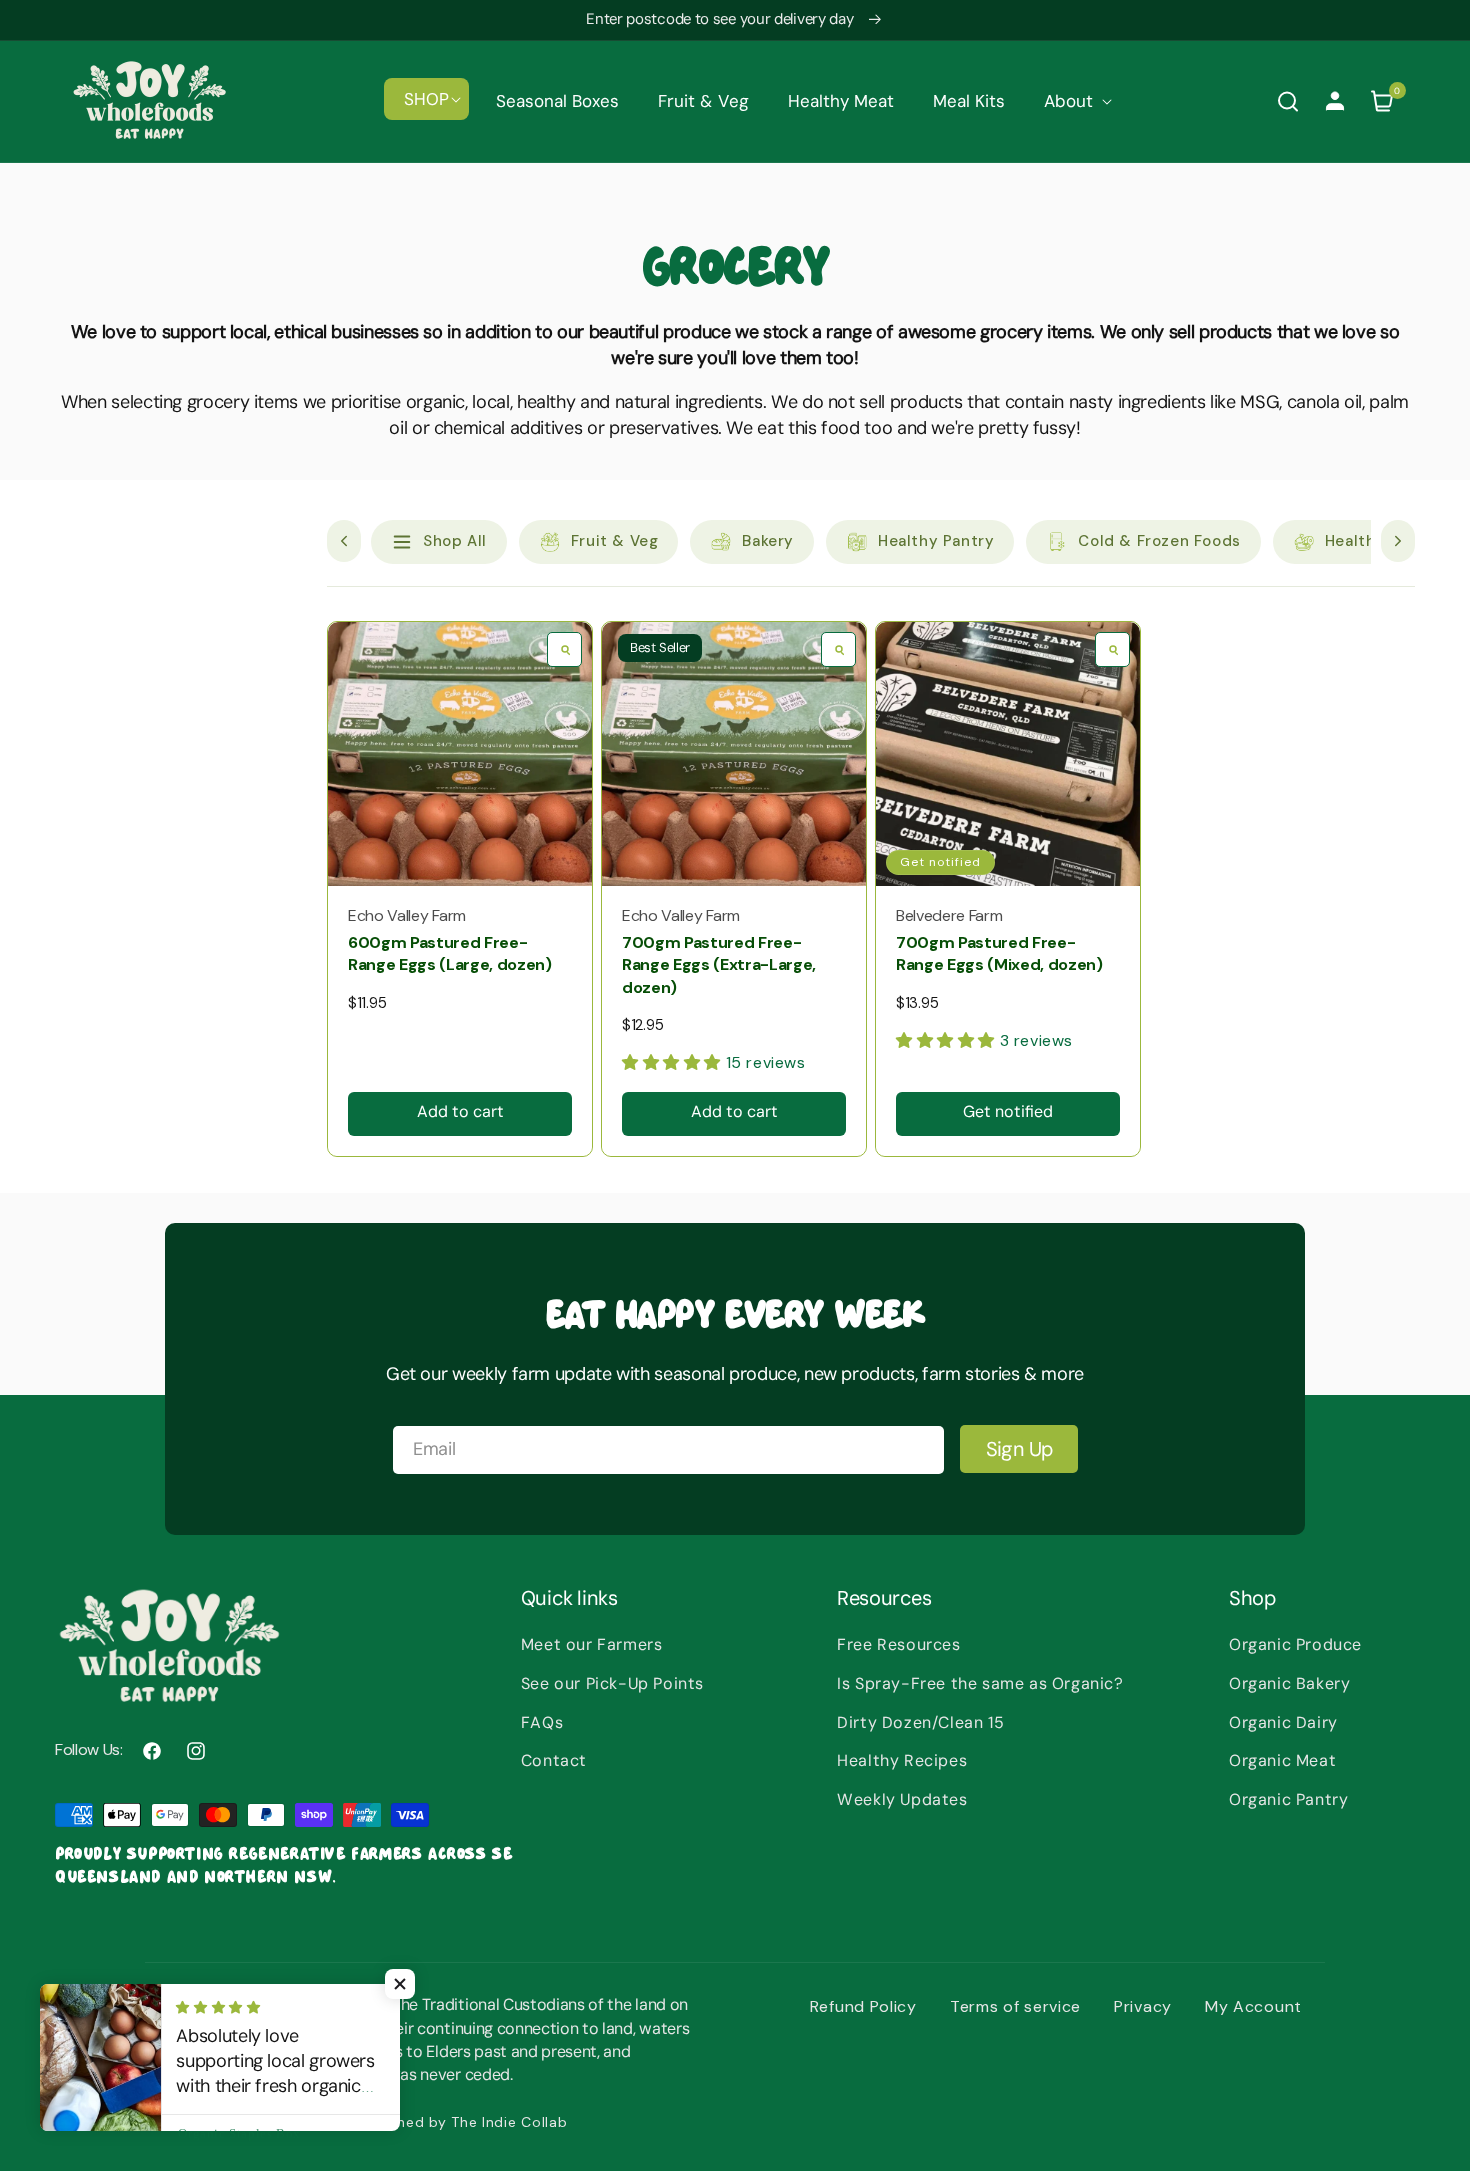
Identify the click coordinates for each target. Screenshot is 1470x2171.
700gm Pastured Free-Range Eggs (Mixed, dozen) (999, 953)
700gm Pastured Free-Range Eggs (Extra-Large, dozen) (719, 965)
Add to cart (460, 1111)
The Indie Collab (509, 2122)
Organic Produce (1295, 1644)
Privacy (1143, 2006)
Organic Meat (1282, 1760)
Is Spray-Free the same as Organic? (980, 1683)
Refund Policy (863, 2006)
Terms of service (1015, 2006)
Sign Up (1019, 1449)
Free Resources (898, 1644)
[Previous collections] (344, 541)
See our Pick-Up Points (612, 1683)
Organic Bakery (1289, 1683)
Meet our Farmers (592, 1644)
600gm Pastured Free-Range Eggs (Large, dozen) (450, 953)
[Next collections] (1398, 541)
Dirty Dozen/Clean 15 (920, 1722)
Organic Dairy (1283, 1722)
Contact (554, 1760)
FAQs (542, 1722)
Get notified (1008, 1111)
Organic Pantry (1288, 1799)
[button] (426, 99)
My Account (1253, 2006)
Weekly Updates (902, 1799)
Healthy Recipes (902, 1760)
